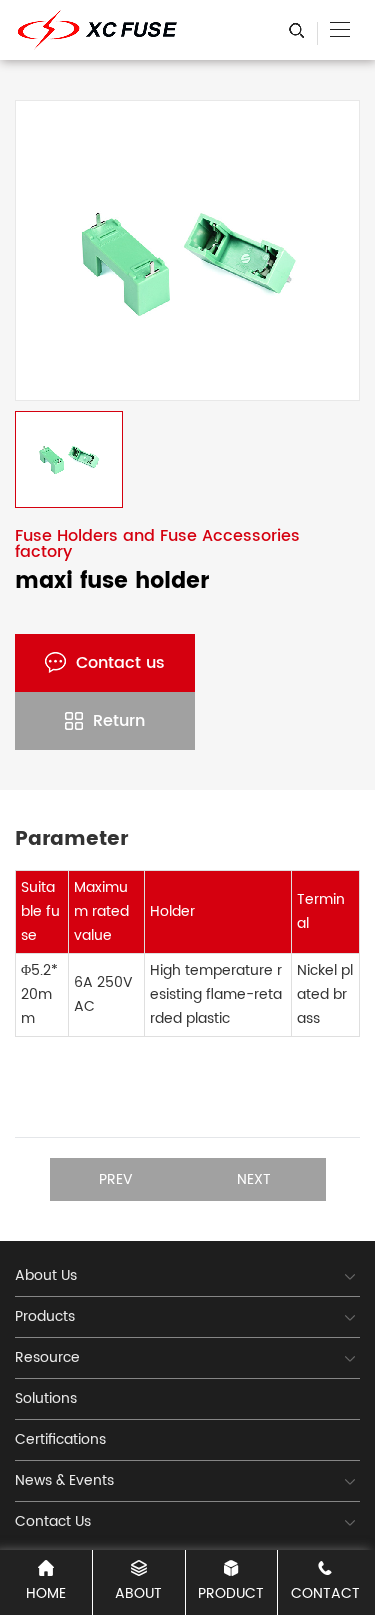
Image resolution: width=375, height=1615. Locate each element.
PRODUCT (231, 1593)
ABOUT (138, 1593)
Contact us (120, 663)
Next (254, 1179)
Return (119, 721)
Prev (116, 1179)
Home (46, 1593)
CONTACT (325, 1593)
